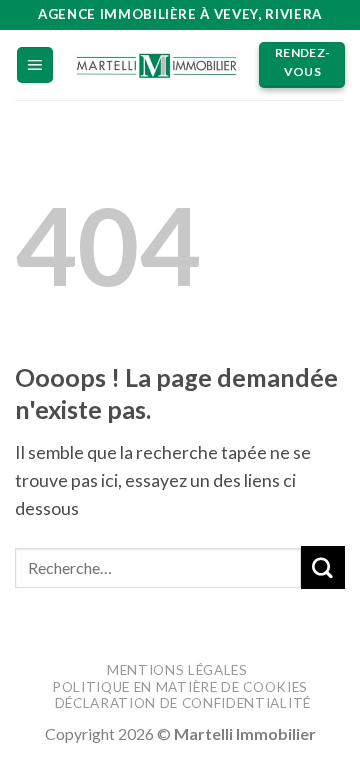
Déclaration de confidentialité (183, 703)
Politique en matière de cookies (180, 687)
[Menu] (35, 65)
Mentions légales (177, 670)
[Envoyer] (323, 567)
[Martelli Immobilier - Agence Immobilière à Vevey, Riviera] (157, 64)
